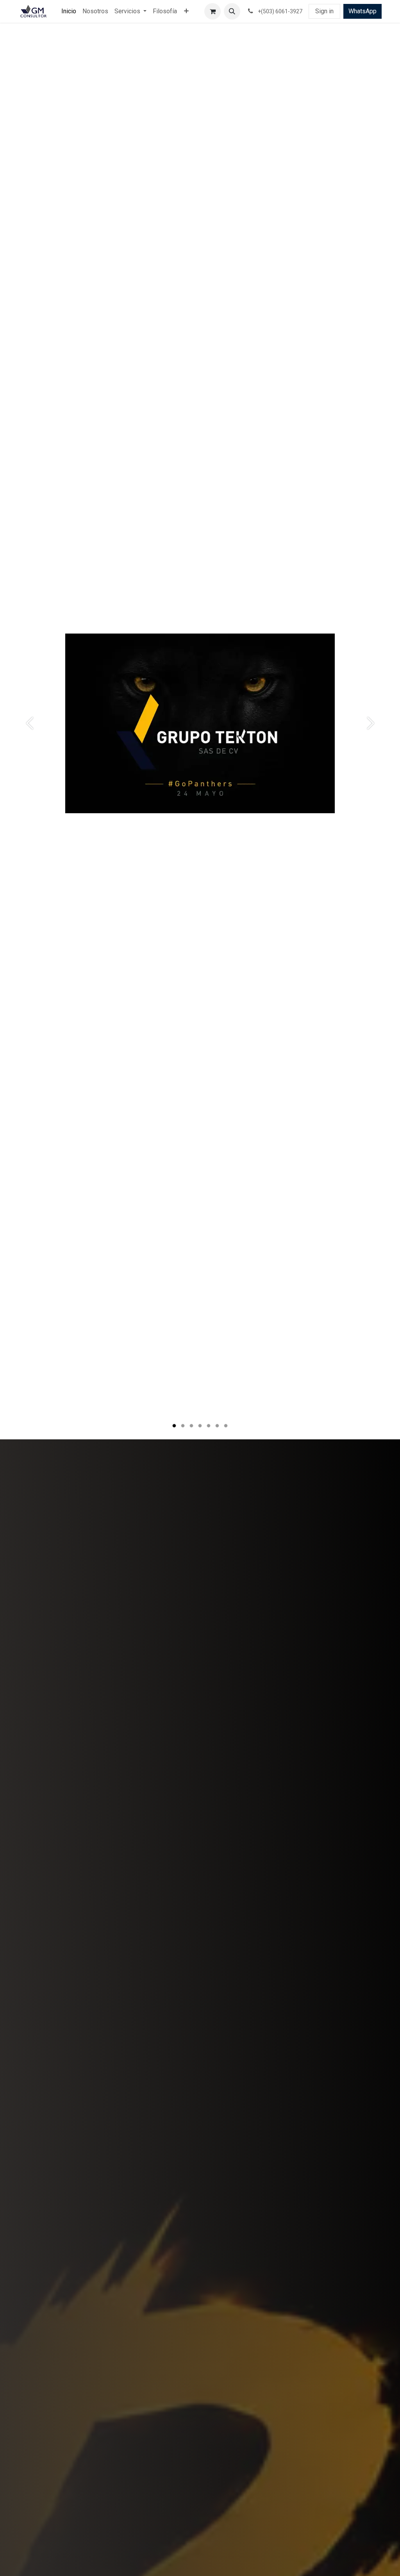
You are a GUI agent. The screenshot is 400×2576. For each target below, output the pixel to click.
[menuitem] (69, 11)
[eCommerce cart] (212, 11)
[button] (232, 11)
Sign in (324, 11)
